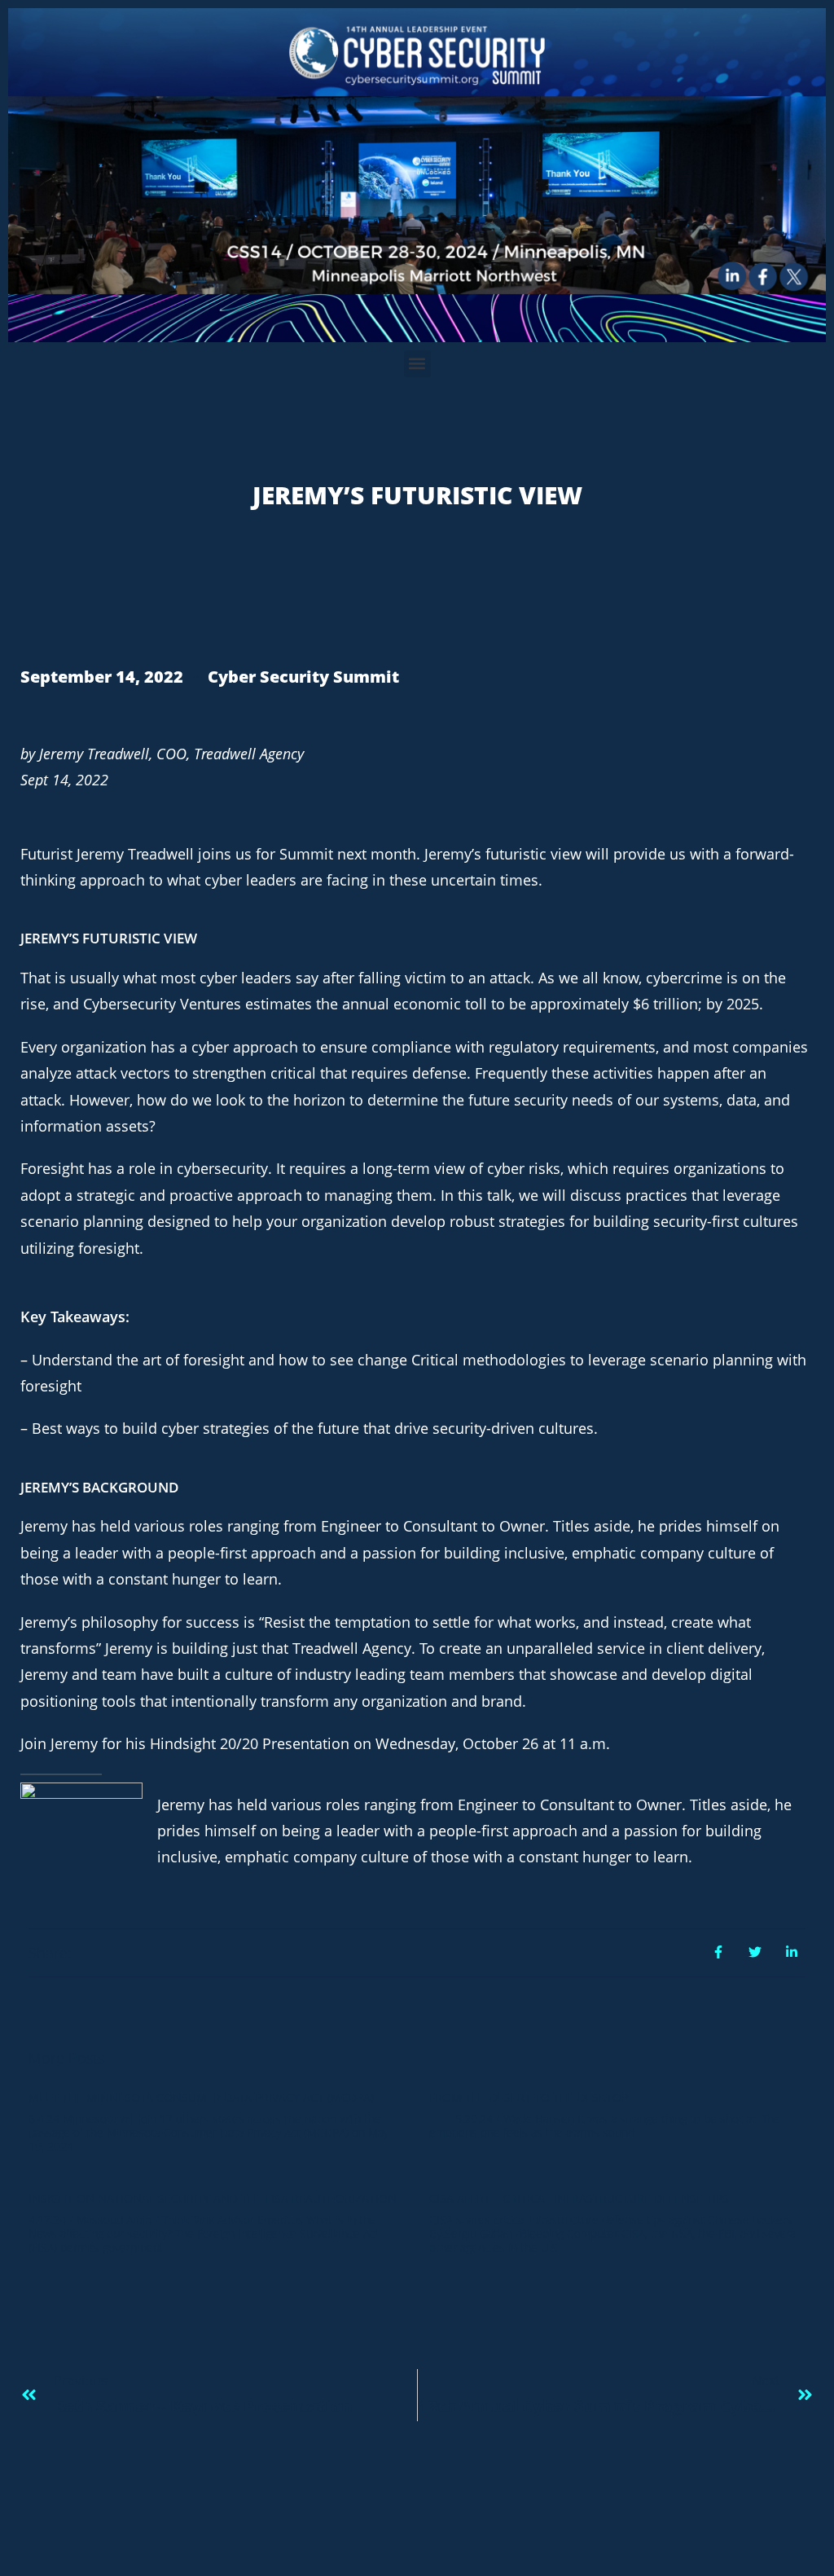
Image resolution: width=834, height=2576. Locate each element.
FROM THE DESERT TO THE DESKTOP (529, 2097)
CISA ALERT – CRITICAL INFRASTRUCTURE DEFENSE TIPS (579, 2198)
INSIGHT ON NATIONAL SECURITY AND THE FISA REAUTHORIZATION (213, 2198)
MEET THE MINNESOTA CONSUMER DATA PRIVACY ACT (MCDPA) (201, 2097)
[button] (417, 364)
